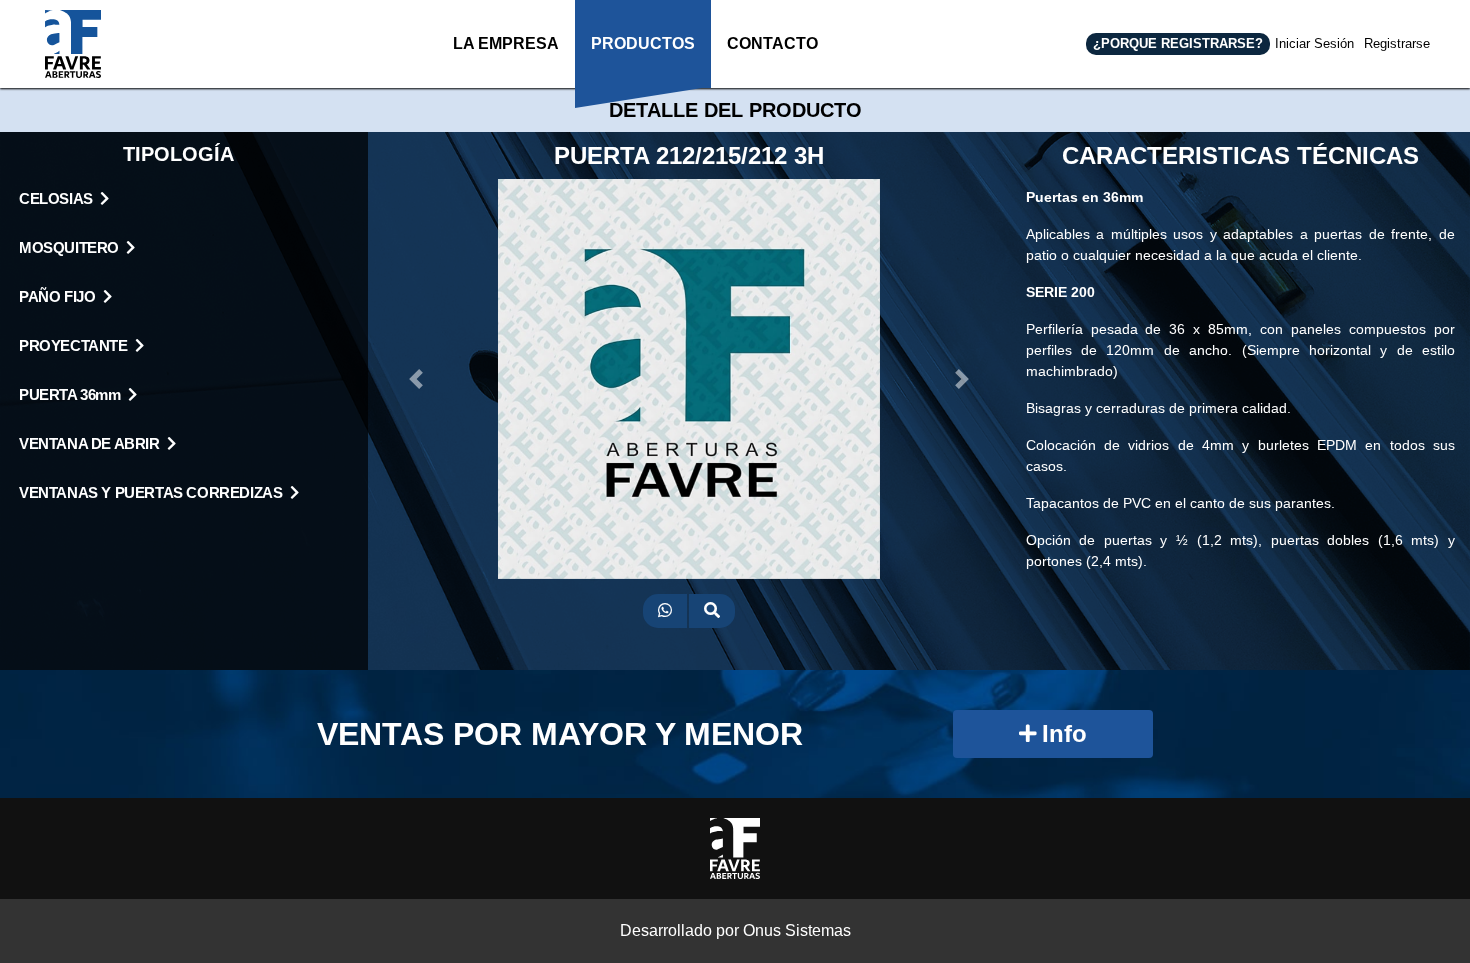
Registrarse (1397, 43)
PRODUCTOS (643, 43)
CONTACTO (772, 43)
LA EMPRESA (506, 43)
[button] (416, 379)
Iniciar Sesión (1314, 43)
